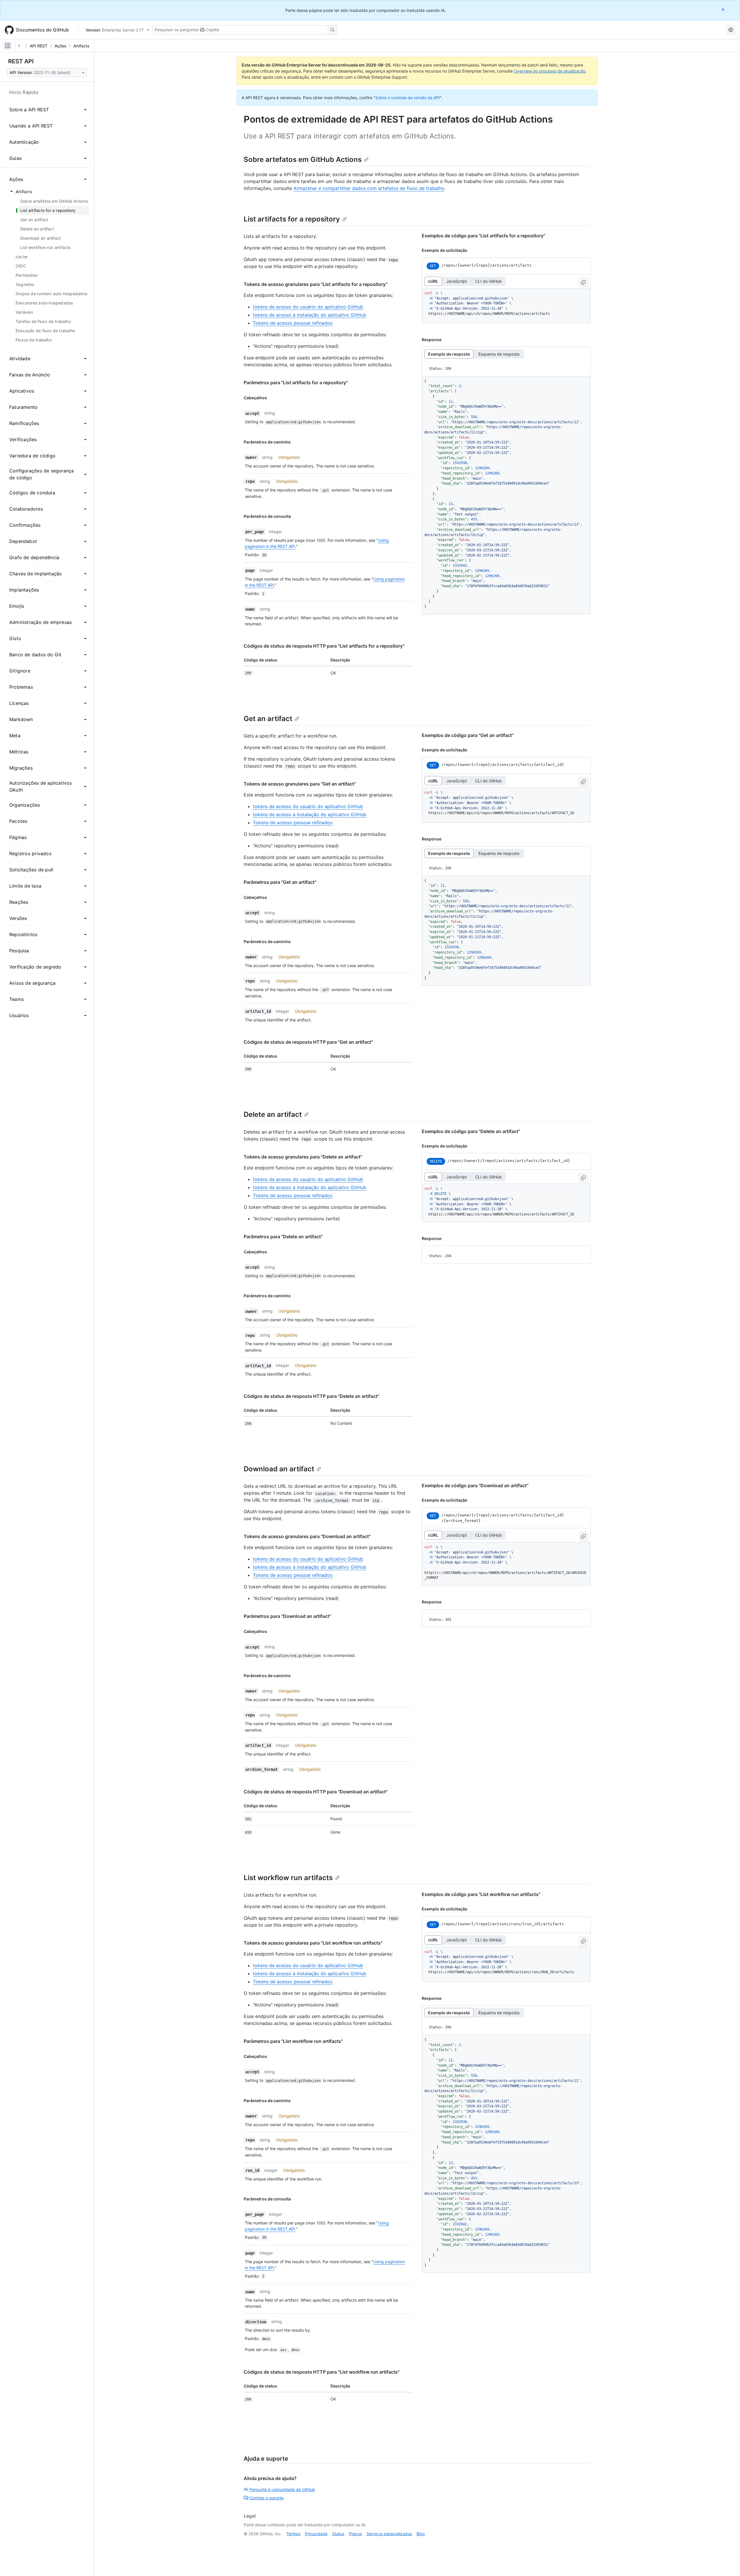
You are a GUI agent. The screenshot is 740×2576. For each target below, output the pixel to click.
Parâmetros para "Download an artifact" (287, 1616)
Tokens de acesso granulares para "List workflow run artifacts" (313, 1943)
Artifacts (81, 46)
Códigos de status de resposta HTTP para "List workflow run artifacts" (322, 2372)
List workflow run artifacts (288, 1878)
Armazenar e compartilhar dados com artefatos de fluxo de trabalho (369, 188)
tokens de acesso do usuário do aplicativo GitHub (308, 307)
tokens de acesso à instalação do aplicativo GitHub (310, 315)
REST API (21, 61)
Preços (355, 2534)
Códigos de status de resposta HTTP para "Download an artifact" (316, 1792)
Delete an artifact (273, 1114)
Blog (421, 2534)
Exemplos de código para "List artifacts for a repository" (483, 236)
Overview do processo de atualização (550, 71)
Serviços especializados (389, 2534)
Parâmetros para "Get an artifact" (280, 882)
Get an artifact (268, 719)
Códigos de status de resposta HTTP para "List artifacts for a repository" (324, 646)
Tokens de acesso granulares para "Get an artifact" (300, 784)
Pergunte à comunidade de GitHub (282, 2489)
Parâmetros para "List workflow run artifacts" (293, 2041)
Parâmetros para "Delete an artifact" (283, 1237)
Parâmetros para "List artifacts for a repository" (296, 382)
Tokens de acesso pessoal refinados (293, 323)
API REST (39, 46)
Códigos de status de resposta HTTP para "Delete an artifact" (311, 1396)
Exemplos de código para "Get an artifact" (468, 735)
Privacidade (316, 2534)
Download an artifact (279, 1469)
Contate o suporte (267, 2498)
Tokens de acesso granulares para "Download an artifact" (307, 1536)
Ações (60, 46)
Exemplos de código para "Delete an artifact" (471, 1131)
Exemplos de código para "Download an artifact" (475, 1485)
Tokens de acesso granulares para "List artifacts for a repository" (316, 284)
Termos (293, 2534)
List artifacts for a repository (292, 219)
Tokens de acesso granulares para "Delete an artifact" (303, 1157)
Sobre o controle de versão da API (408, 98)
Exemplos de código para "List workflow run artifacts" (481, 1894)
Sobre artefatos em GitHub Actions (303, 159)
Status (338, 2534)
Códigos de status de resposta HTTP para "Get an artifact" (308, 1042)
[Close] (724, 9)
